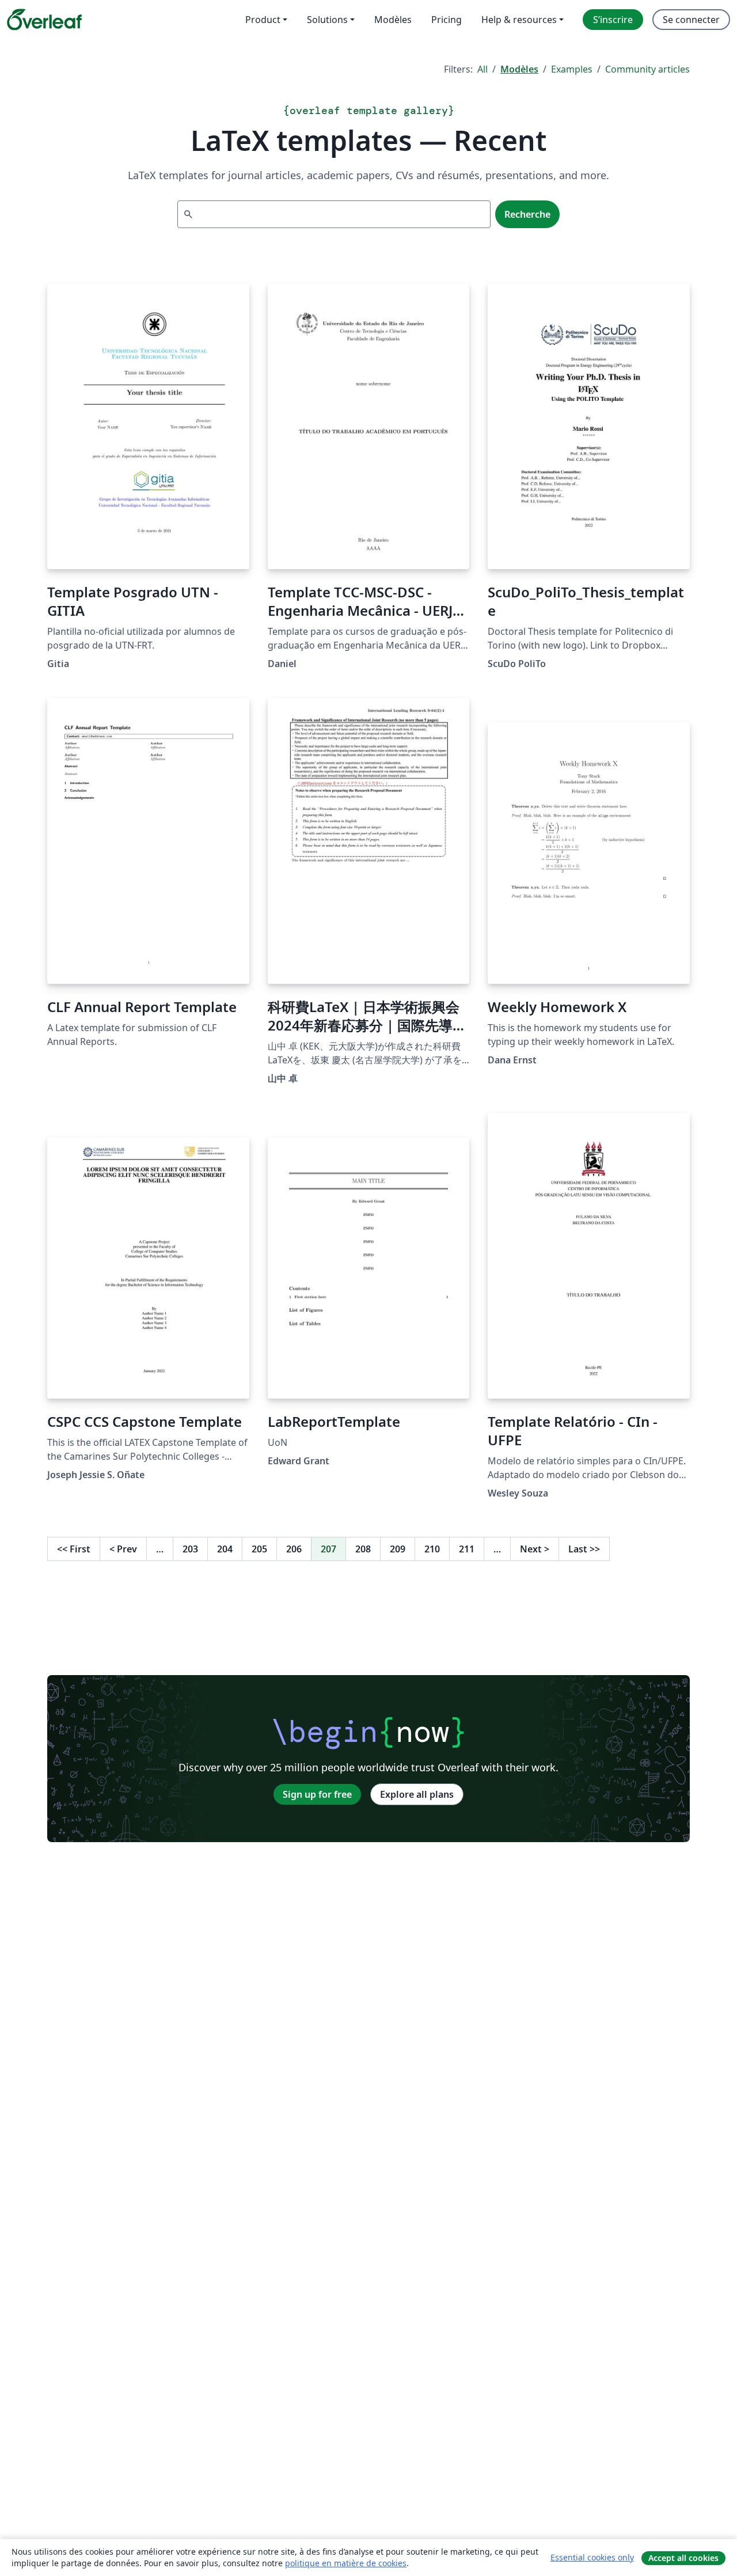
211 (467, 1549)
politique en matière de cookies (346, 2563)
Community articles (647, 69)
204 (225, 1549)
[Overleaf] (44, 20)
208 (363, 1549)
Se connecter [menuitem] (691, 20)
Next (535, 1549)
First (74, 1549)
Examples (572, 69)
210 (432, 1549)
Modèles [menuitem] (393, 20)
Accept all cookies (683, 2558)
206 (294, 1549)
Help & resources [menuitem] (519, 20)
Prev (123, 1549)
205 (259, 1549)
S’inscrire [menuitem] (613, 20)
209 (398, 1549)
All (483, 69)
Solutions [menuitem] (327, 20)
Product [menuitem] (263, 20)
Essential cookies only (592, 2557)
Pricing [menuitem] (447, 20)
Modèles (519, 69)
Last (584, 1549)
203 (190, 1549)
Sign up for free (317, 1794)
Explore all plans (417, 1794)
